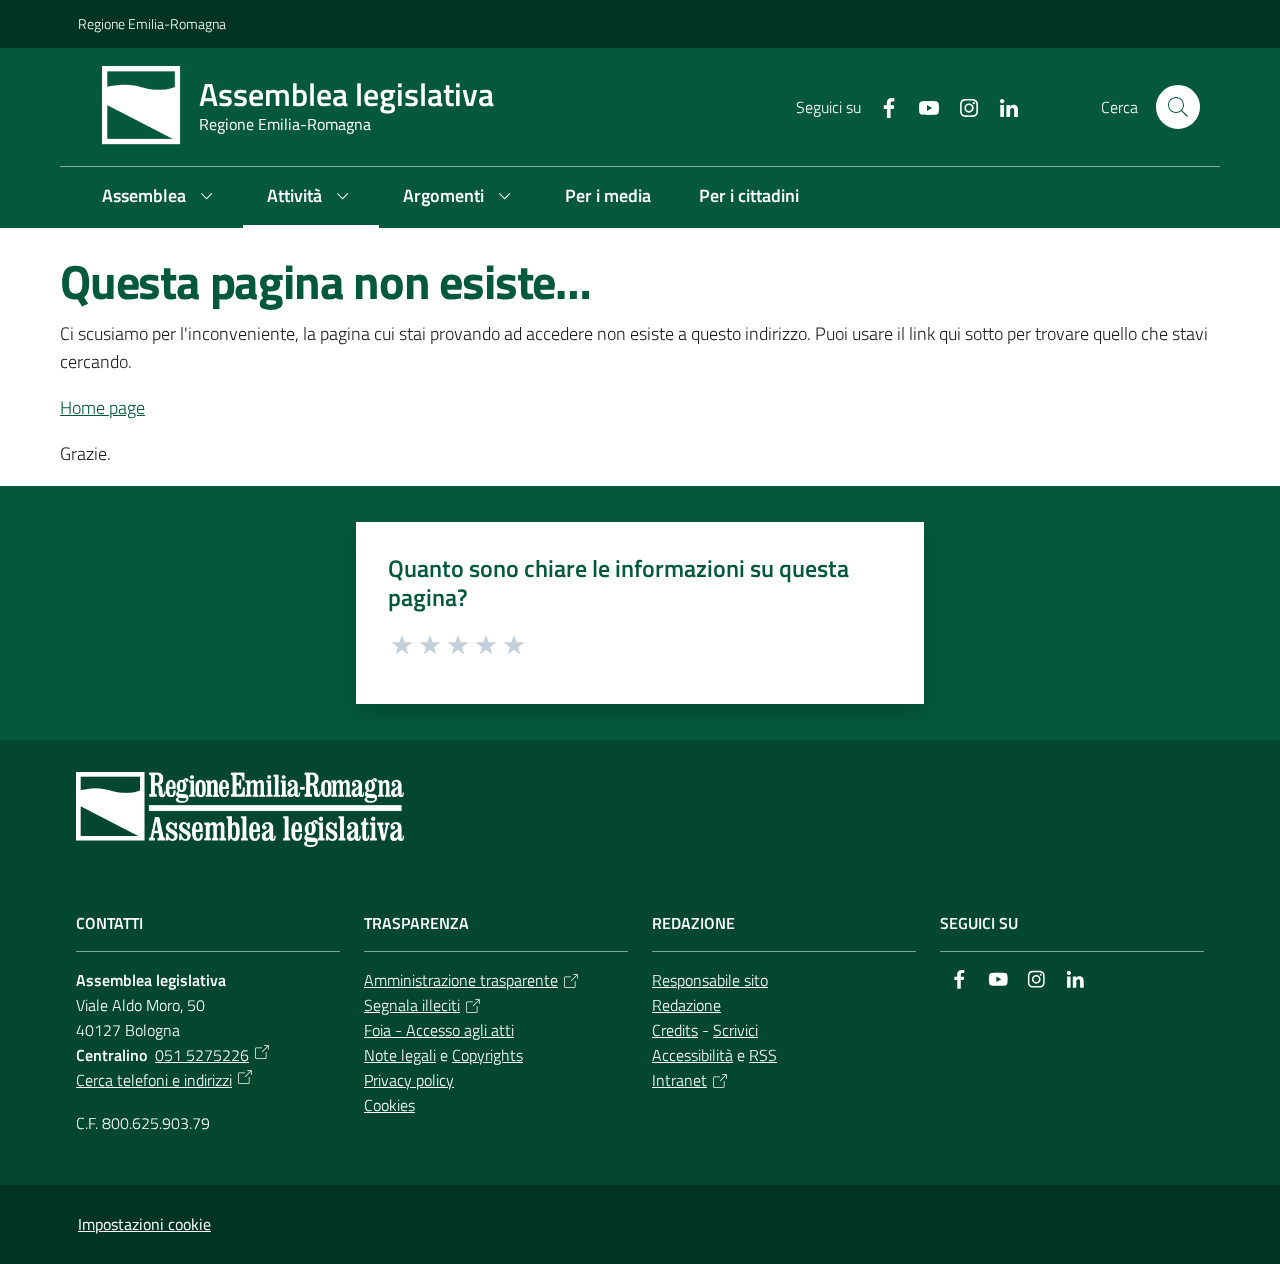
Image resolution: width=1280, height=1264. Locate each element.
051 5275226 (202, 1055)
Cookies (389, 1105)
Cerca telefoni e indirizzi (154, 1080)
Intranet (679, 1080)
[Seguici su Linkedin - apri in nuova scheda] (1001, 106)
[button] (1178, 107)
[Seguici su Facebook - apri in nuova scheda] (881, 106)
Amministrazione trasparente (461, 980)
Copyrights (487, 1055)
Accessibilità (692, 1055)
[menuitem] (160, 197)
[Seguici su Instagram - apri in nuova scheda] (961, 106)
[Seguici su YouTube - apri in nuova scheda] (921, 106)
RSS (763, 1055)
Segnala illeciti (412, 1005)
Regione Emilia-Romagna (152, 23)
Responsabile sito (710, 980)
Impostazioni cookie (144, 1224)
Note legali (400, 1055)
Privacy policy (409, 1080)
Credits (675, 1030)
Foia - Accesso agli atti (439, 1030)
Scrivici (735, 1030)
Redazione (686, 1005)
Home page (102, 407)
